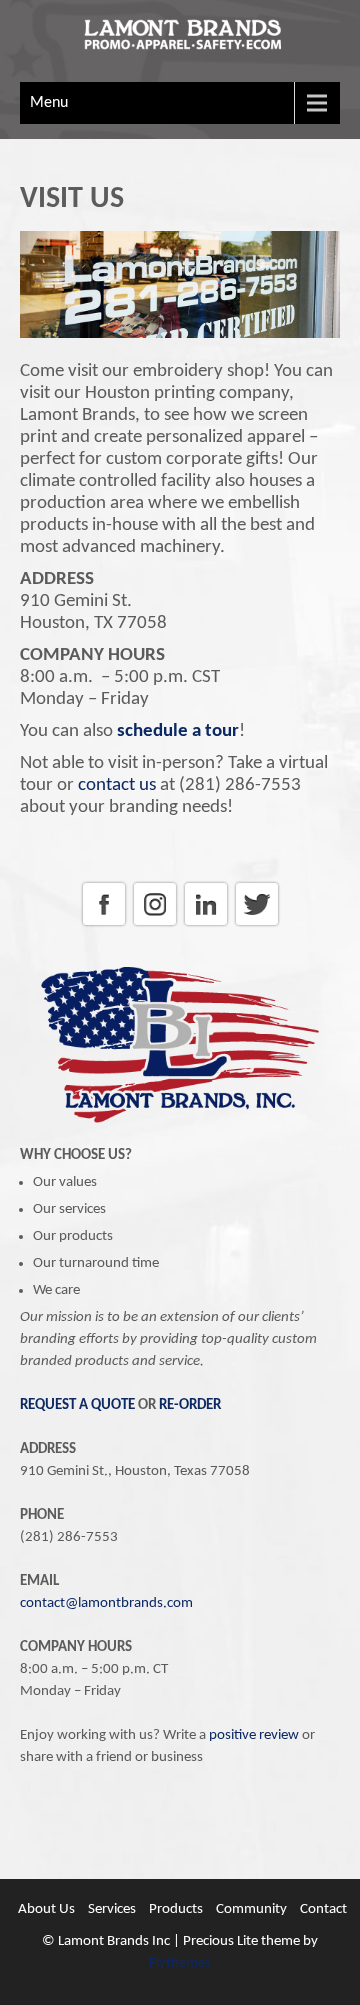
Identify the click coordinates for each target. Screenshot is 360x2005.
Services (112, 1909)
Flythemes (180, 1963)
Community (251, 1909)
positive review (254, 1735)
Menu (49, 103)
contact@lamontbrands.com (106, 1603)
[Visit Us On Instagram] (154, 925)
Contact (323, 1909)
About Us (46, 1909)
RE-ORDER (190, 1405)
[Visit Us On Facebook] (103, 925)
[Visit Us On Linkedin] (205, 925)
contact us (117, 785)
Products (176, 1909)
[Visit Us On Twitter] (256, 925)
